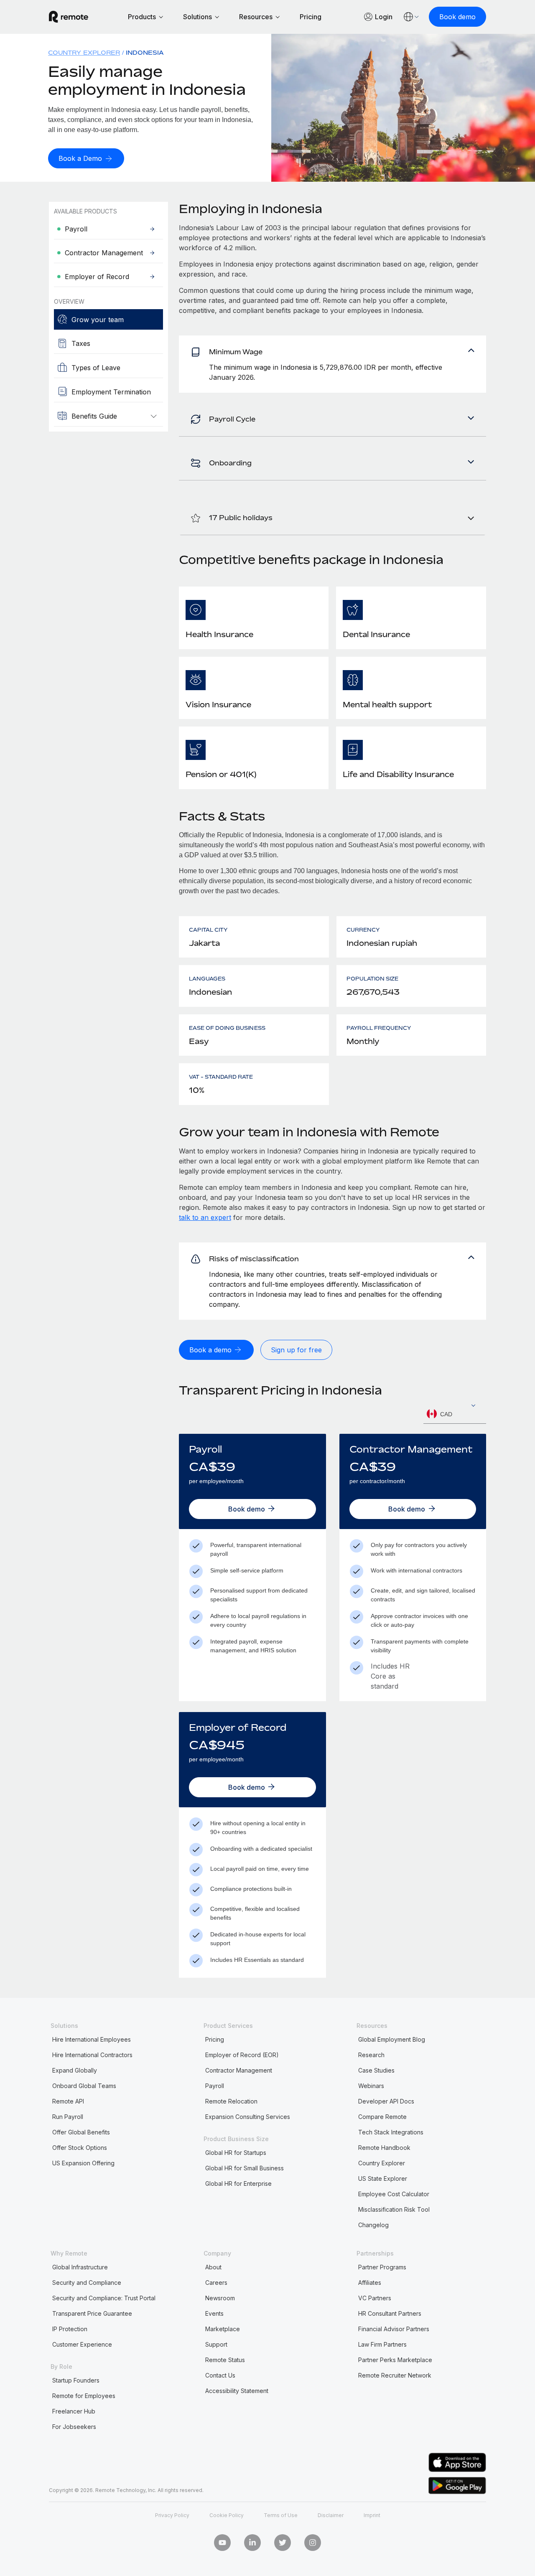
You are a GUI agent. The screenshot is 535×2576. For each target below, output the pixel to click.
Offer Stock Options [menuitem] (80, 2148)
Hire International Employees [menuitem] (92, 2039)
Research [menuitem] (371, 2055)
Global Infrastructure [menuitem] (80, 2267)
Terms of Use (281, 2515)
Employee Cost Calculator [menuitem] (394, 2194)
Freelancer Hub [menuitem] (74, 2411)
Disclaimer (331, 2515)
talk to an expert (205, 1217)
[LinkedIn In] (252, 2543)
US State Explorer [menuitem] (383, 2178)
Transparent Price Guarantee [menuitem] (92, 2313)
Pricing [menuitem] (215, 2039)
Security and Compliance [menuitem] (87, 2283)
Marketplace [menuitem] (223, 2329)
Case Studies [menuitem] (376, 2070)
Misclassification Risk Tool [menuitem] (394, 2209)
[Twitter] (283, 2543)
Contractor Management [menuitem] (239, 2070)
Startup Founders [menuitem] (76, 2380)
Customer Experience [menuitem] (82, 2344)
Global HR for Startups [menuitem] (236, 2153)
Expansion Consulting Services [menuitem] (248, 2117)
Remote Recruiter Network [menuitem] (395, 2375)
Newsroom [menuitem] (220, 2298)
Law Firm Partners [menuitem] (382, 2344)
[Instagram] (313, 2543)
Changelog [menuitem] (373, 2225)
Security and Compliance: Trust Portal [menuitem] (104, 2298)
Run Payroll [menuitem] (68, 2117)
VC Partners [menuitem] (375, 2298)
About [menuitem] (213, 2267)
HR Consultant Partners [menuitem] (390, 2313)
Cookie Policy (227, 2515)
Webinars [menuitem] (371, 2086)
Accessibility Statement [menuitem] (237, 2391)
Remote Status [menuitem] (225, 2360)
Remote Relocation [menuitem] (231, 2101)
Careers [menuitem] (216, 2283)
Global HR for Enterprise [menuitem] (238, 2184)
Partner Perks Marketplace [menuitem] (395, 2360)
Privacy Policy (172, 2515)
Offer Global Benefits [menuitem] (81, 2132)
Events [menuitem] (214, 2313)
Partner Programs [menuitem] (382, 2267)
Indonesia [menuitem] (145, 52)
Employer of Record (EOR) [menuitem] (242, 2055)
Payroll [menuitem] (215, 2086)
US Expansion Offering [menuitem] (83, 2163)
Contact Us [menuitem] (220, 2375)
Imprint (372, 2515)
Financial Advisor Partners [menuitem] (394, 2329)
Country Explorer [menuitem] (84, 52)
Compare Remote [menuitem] (382, 2117)
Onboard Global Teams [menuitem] (84, 2086)
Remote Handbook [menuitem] (384, 2148)
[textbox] (455, 1414)
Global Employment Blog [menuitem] (392, 2039)
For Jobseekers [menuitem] (74, 2427)
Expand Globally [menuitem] (75, 2070)
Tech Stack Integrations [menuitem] (391, 2132)
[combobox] (455, 1414)
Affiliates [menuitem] (370, 2283)
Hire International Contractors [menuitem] (92, 2055)
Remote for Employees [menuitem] (84, 2396)
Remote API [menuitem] (68, 2101)
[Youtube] (222, 2543)
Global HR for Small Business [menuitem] (245, 2168)
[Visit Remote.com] (69, 20)
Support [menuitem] (216, 2344)
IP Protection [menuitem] (70, 2329)
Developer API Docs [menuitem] (386, 2101)
